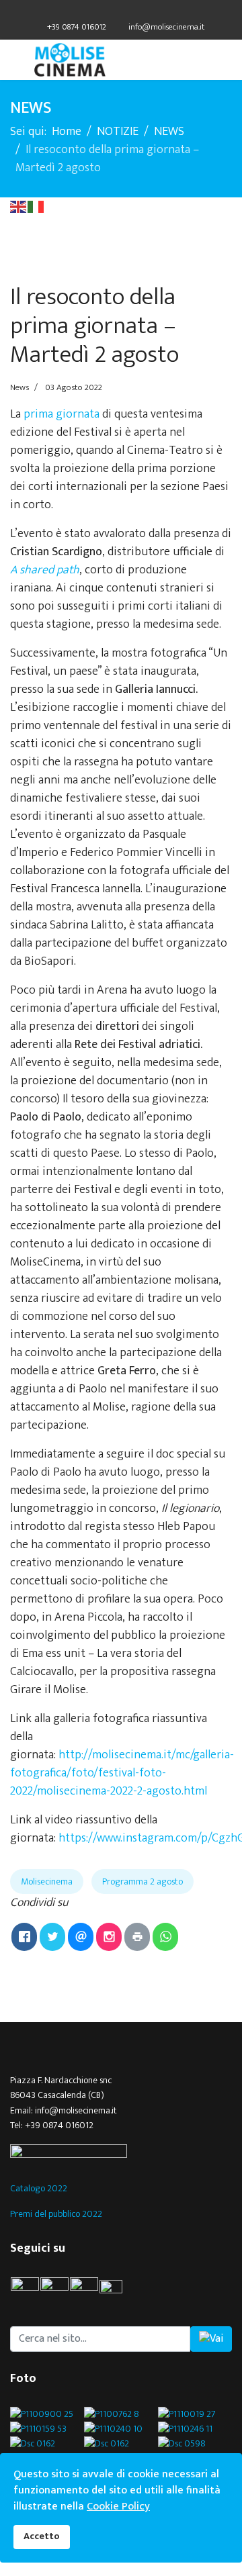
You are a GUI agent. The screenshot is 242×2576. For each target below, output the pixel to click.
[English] (19, 206)
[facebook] (96, 12)
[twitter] (113, 12)
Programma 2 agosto (143, 1881)
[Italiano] (36, 206)
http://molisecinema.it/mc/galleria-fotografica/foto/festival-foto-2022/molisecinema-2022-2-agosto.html (122, 1773)
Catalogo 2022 (39, 2188)
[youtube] (117, 2291)
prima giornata (60, 414)
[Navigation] (15, 60)
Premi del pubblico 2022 (56, 2214)
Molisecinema (47, 1881)
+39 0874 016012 (77, 27)
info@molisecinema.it (166, 27)
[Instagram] (146, 12)
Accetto (42, 2536)
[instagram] (84, 2291)
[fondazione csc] (121, 2153)
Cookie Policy (118, 2507)
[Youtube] (129, 12)
